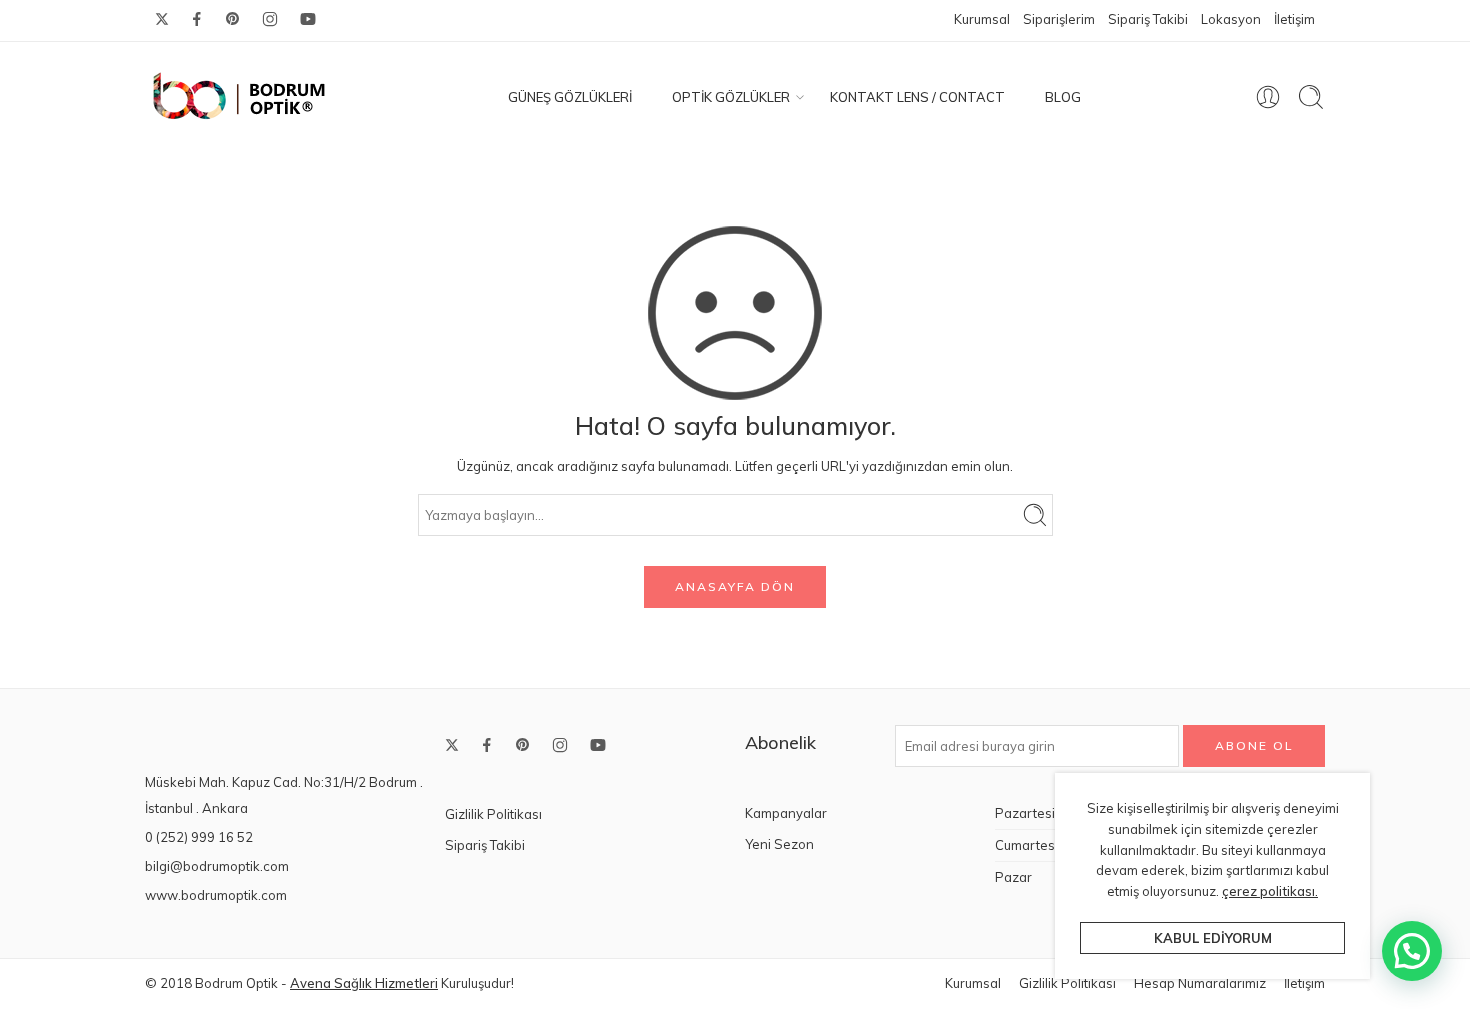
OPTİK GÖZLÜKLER (731, 97)
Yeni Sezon (779, 844)
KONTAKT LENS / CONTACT (917, 97)
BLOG (1063, 97)
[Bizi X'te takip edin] (162, 19)
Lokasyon (1231, 19)
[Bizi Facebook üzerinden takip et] (197, 19)
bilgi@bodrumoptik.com (217, 866)
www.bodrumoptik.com (216, 895)
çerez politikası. (1270, 891)
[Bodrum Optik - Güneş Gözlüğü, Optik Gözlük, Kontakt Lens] (240, 97)
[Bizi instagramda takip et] (270, 19)
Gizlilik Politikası (493, 814)
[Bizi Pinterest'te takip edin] (233, 19)
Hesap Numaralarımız (1200, 983)
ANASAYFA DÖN (735, 586)
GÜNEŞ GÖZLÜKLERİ (570, 97)
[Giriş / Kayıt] (1268, 97)
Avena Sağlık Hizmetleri (364, 983)
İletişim (1294, 19)
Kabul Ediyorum (1213, 938)
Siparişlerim (1059, 19)
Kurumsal (982, 19)
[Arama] (1311, 97)
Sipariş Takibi (1148, 19)
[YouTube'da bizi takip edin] (308, 19)
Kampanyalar (786, 813)
